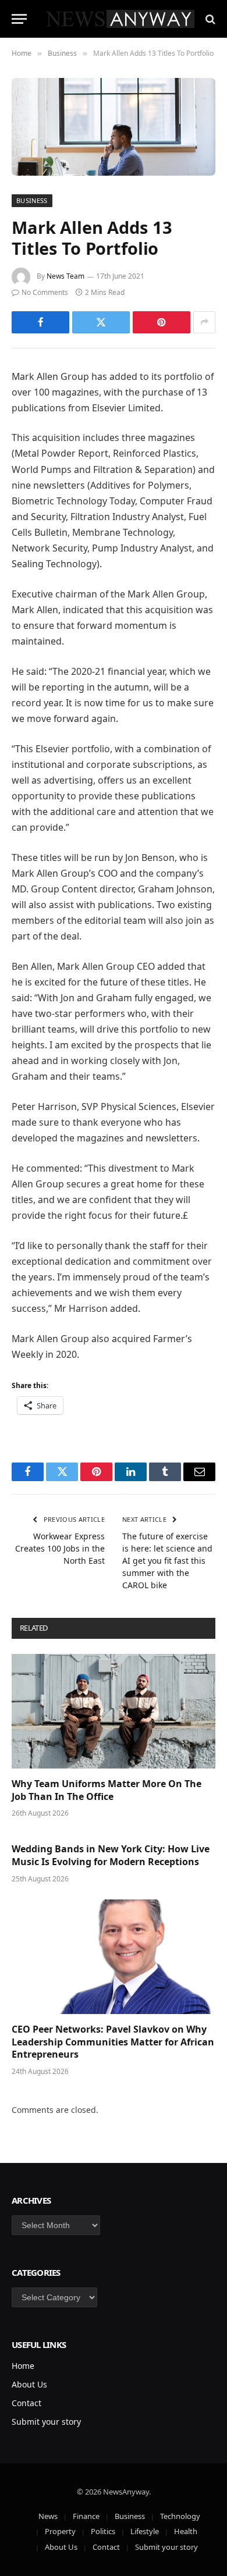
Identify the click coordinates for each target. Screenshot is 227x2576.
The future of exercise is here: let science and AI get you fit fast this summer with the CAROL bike (167, 1561)
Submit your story (46, 2422)
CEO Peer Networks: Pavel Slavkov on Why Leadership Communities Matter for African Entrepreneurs (113, 2042)
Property (60, 2531)
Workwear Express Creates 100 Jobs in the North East (60, 1548)
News (48, 2516)
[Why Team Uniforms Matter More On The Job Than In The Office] (114, 1711)
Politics (103, 2531)
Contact (26, 2403)
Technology (180, 2516)
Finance (86, 2516)
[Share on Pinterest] (162, 322)
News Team (65, 276)
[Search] (209, 19)
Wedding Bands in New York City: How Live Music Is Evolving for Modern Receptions (111, 1855)
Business (32, 200)
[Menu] (19, 19)
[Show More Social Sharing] (204, 322)
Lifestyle (145, 2531)
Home (23, 2366)
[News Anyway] (119, 19)
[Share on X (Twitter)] (101, 322)
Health (186, 2531)
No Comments (45, 292)
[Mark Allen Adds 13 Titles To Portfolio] (114, 127)
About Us (29, 2384)
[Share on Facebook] (40, 322)
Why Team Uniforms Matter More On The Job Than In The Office (107, 1790)
